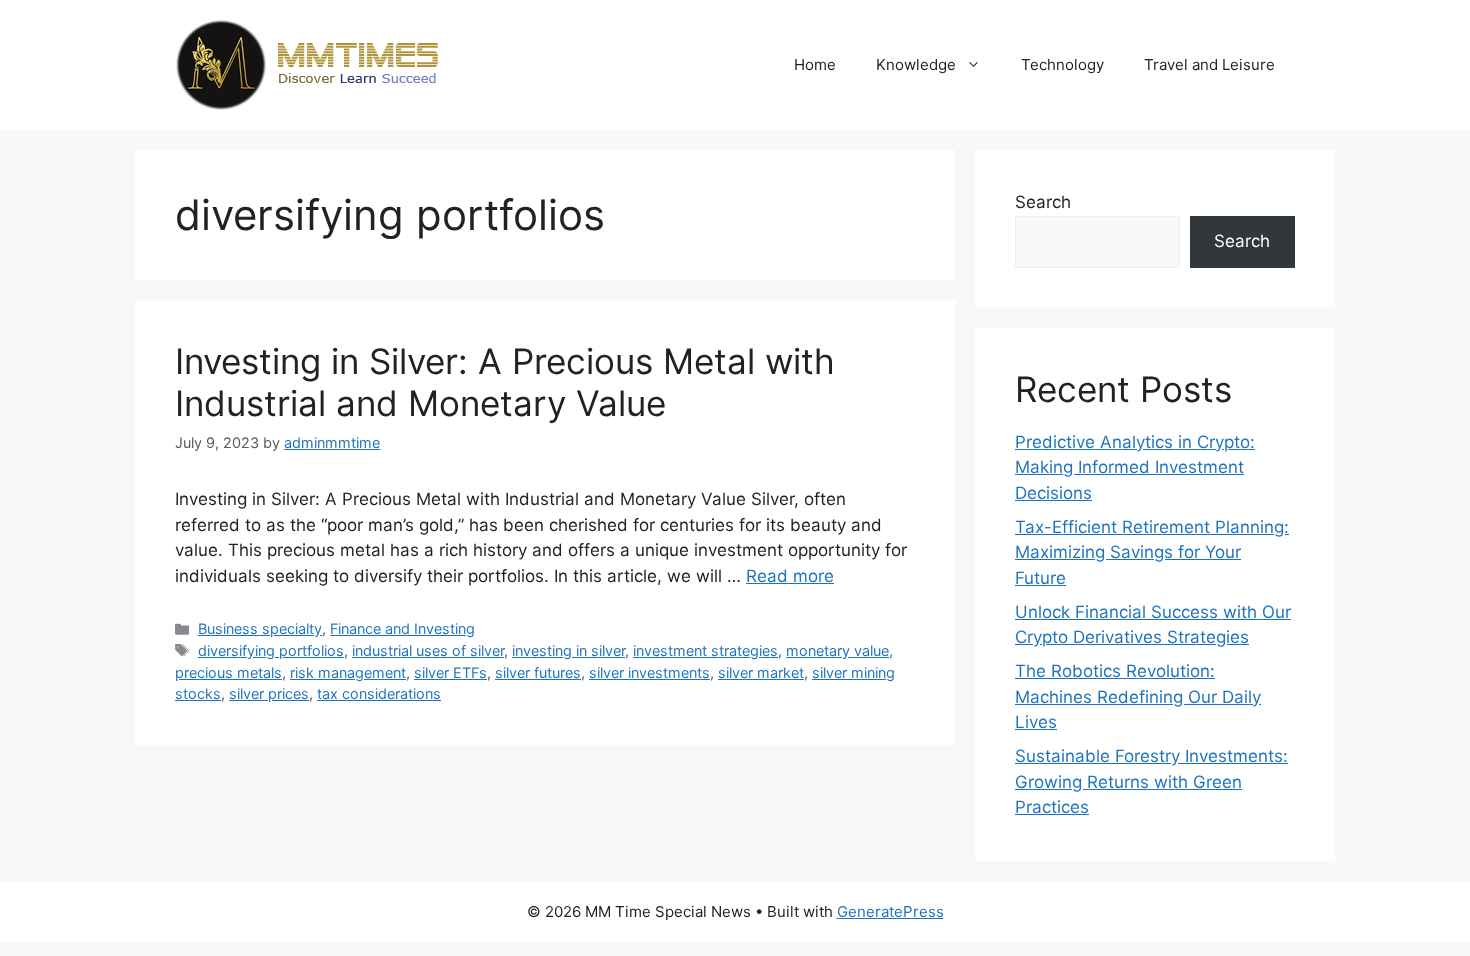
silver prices (269, 693)
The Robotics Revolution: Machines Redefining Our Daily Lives (1138, 696)
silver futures (538, 672)
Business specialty (260, 628)
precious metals (228, 672)
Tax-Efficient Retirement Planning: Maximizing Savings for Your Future (1152, 552)
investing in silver (568, 650)
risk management (348, 672)
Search (1043, 202)
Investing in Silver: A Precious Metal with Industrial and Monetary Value (505, 382)
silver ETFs (450, 672)
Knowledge (916, 64)
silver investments (649, 672)
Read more (790, 576)
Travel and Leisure (1209, 64)
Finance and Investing (402, 628)
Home (815, 64)
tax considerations (379, 693)
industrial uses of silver (428, 650)
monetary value (837, 650)
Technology (1062, 64)
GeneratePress (890, 911)
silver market (761, 672)
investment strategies (705, 650)
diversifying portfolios (271, 650)
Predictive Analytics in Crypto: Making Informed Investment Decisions (1135, 467)
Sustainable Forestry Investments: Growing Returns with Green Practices (1151, 781)
